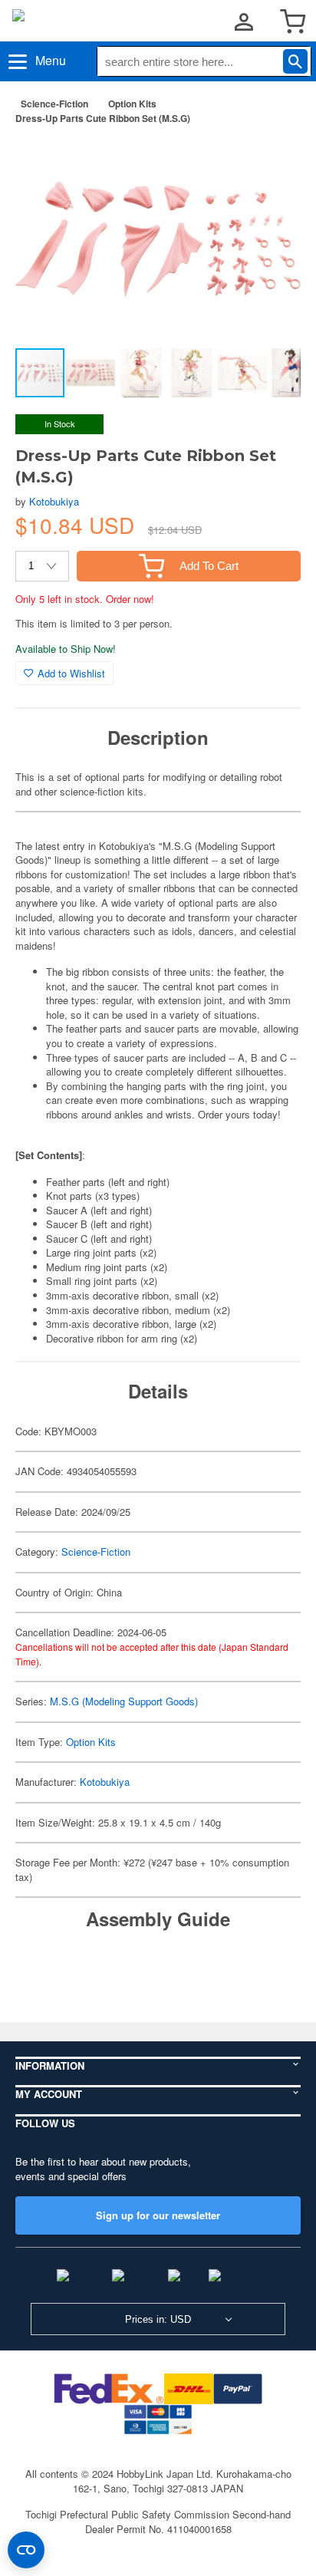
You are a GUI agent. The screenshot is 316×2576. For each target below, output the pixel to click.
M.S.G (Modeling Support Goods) (124, 1701)
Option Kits (132, 104)
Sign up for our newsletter (158, 2215)
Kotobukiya (54, 501)
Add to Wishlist (71, 673)
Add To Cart (209, 566)
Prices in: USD (158, 2319)
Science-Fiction (54, 104)
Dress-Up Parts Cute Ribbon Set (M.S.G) (103, 118)
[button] (273, 160)
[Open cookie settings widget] (26, 2550)
